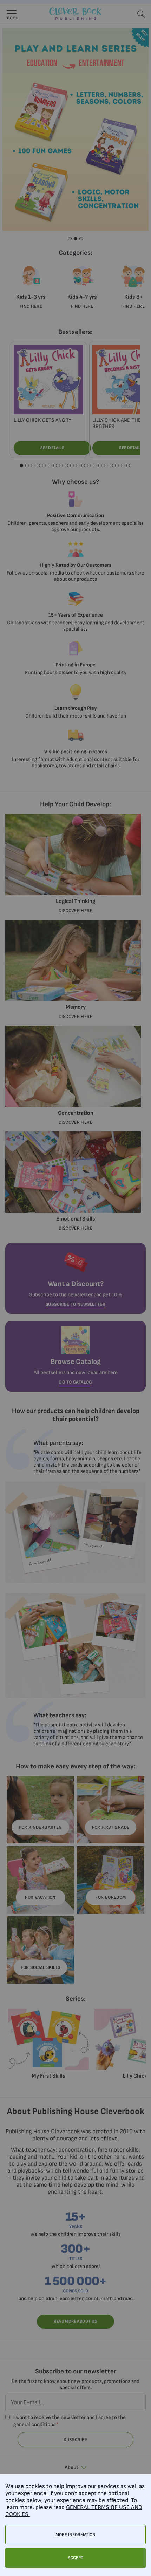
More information (75, 2535)
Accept (75, 2558)
